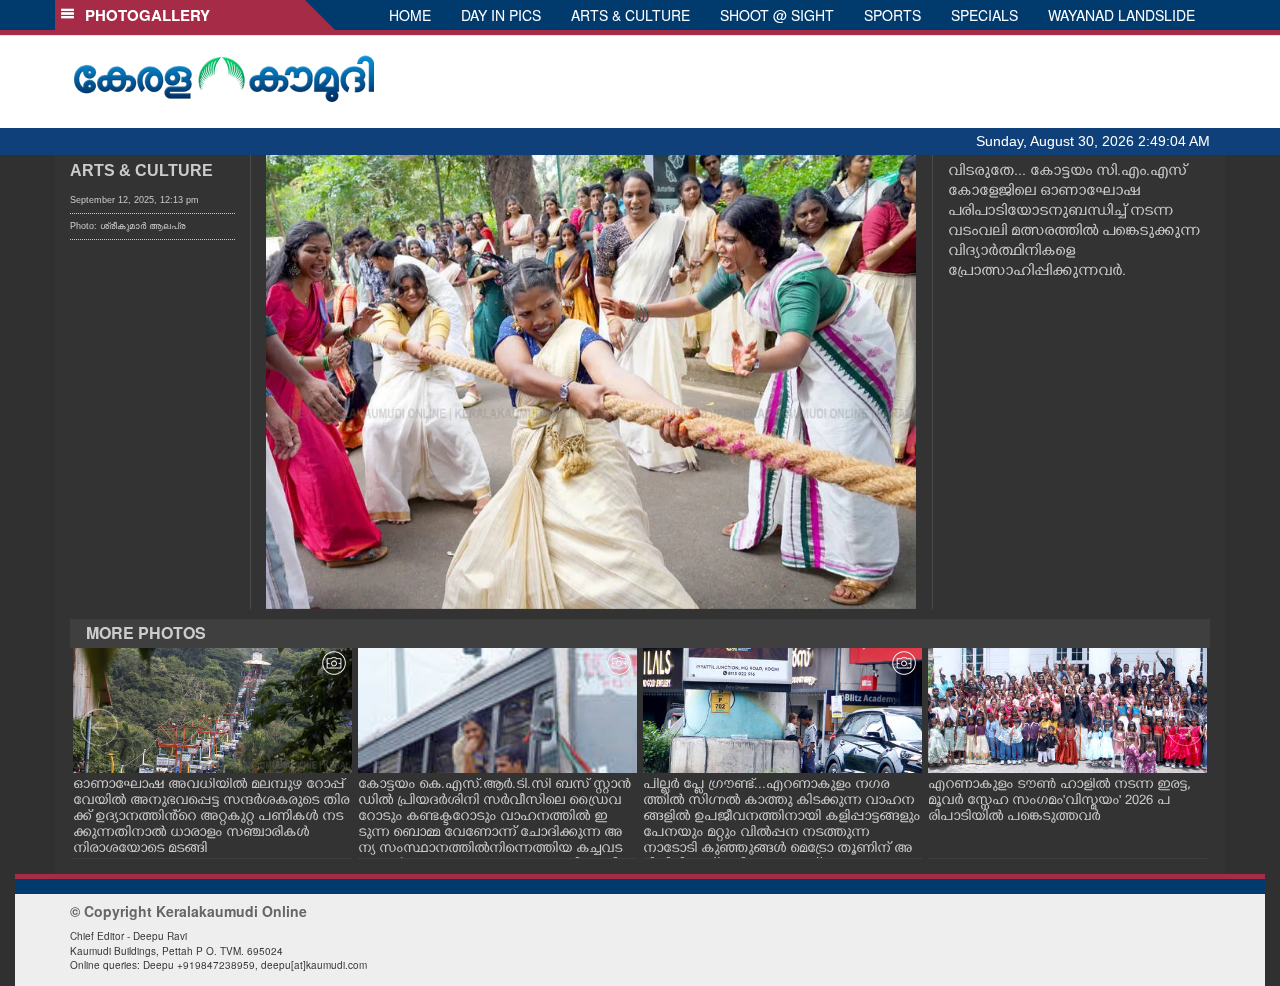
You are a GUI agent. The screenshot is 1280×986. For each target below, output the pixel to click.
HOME (410, 15)
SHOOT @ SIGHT (777, 15)
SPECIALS (984, 15)
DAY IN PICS (501, 15)
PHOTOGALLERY (143, 15)
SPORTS (892, 15)
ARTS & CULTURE (630, 15)
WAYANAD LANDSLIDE (1121, 15)
